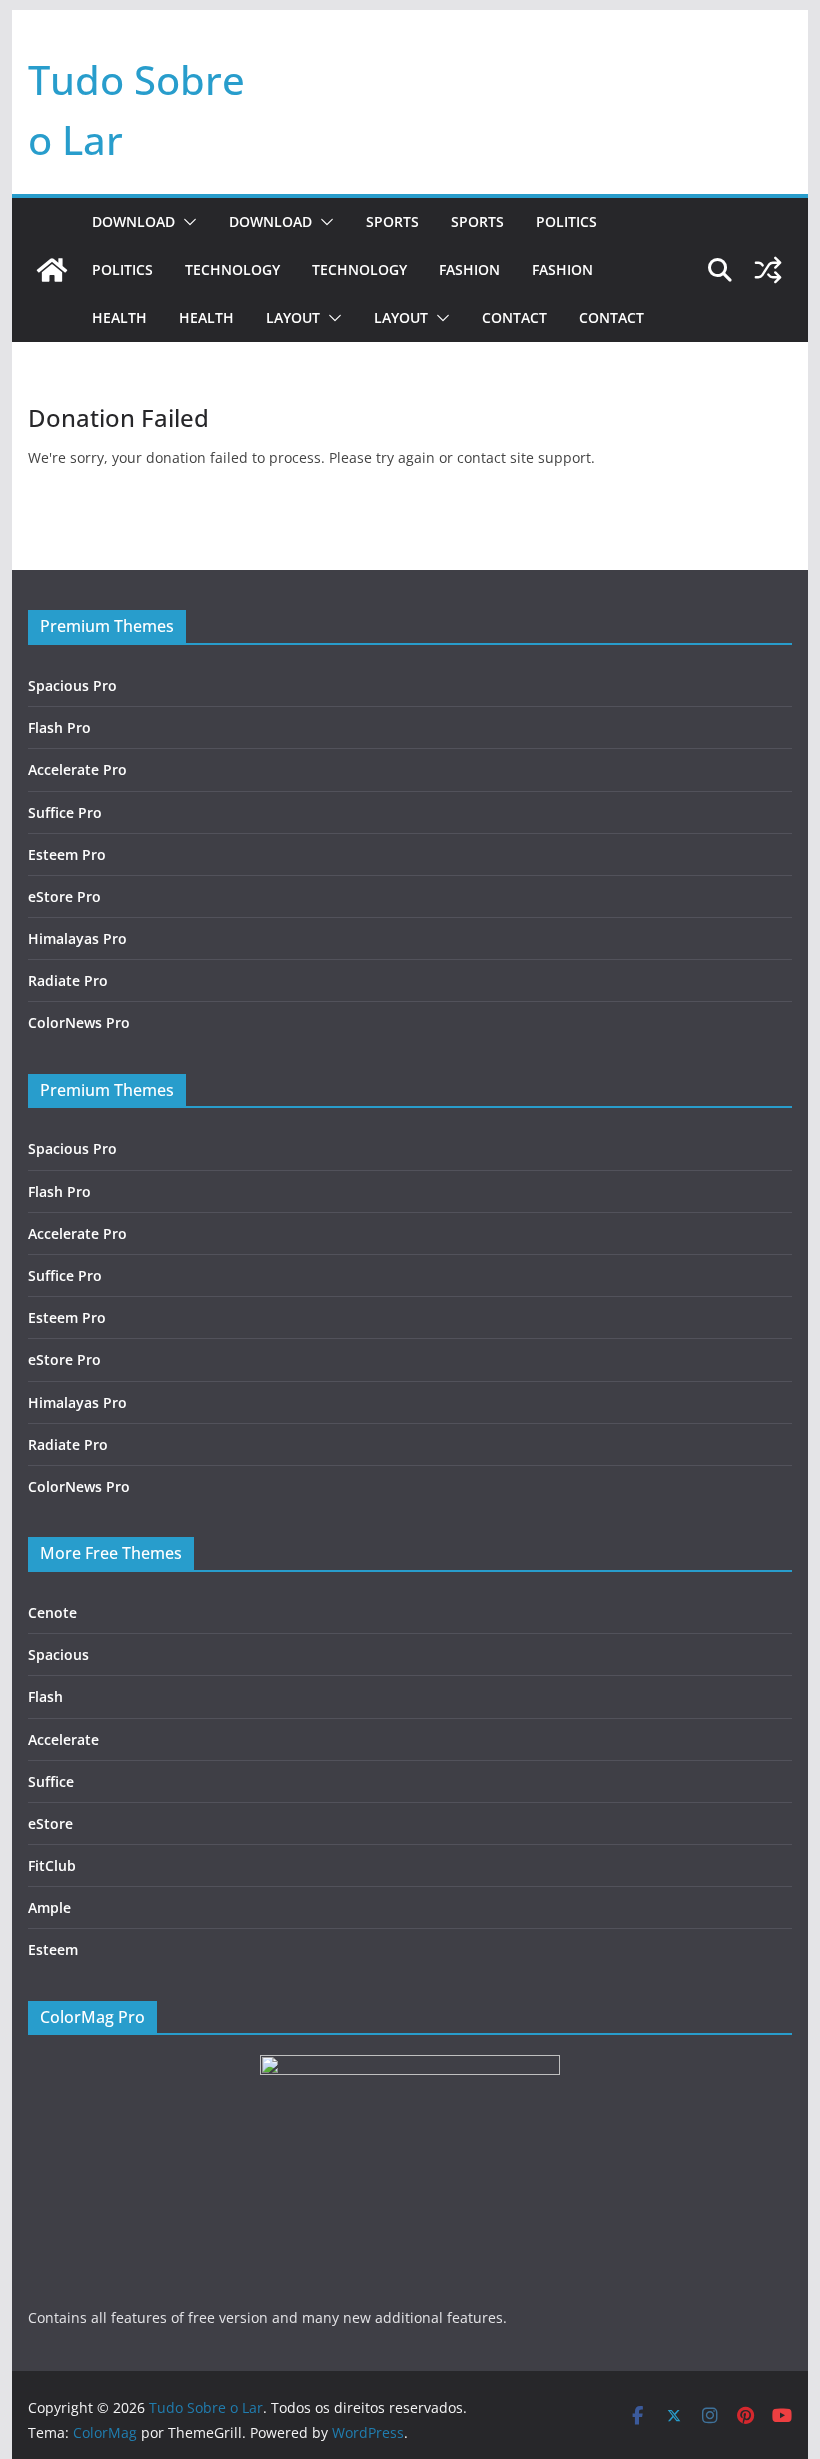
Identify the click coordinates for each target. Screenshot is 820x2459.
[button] (186, 222)
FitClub (52, 1865)
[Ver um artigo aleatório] (768, 270)
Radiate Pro (68, 980)
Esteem (53, 1949)
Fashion (469, 269)
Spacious (58, 1654)
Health (119, 317)
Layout (293, 317)
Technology (232, 269)
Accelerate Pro (77, 769)
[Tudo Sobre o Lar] (52, 270)
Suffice (51, 1781)
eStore (50, 1823)
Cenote (52, 1612)
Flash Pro (59, 727)
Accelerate (63, 1739)
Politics (566, 221)
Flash (45, 1696)
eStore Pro (64, 896)
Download (133, 221)
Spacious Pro (72, 685)
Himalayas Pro (77, 938)
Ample (49, 1907)
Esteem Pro (67, 854)
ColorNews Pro (79, 1022)
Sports (392, 221)
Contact (514, 317)
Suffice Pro (65, 812)
